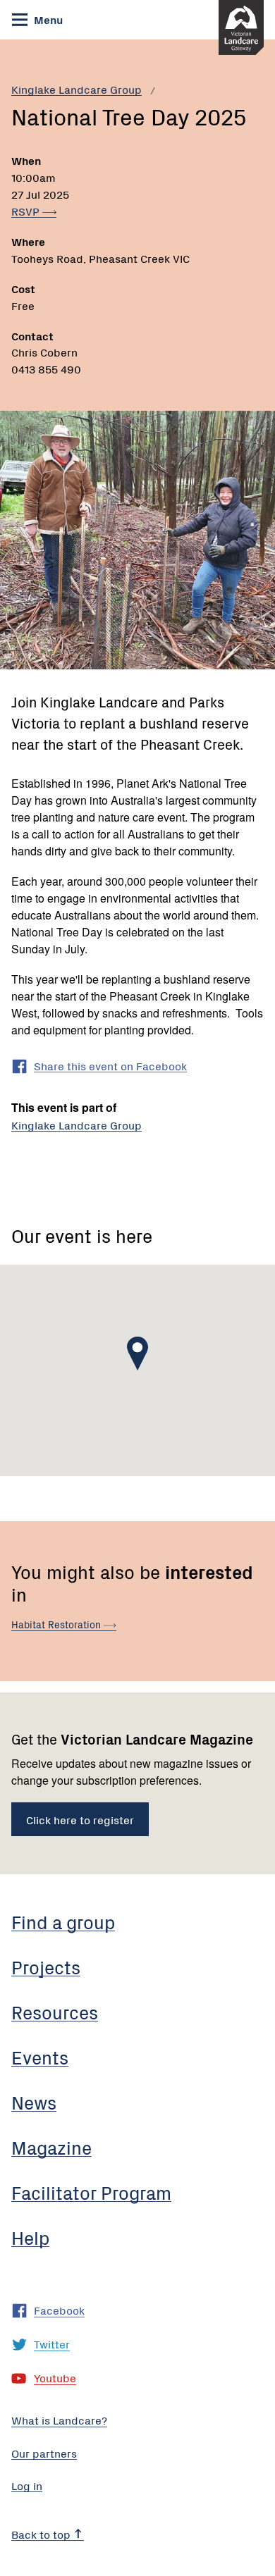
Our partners (44, 2453)
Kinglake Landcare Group (77, 89)
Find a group (63, 1921)
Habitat (57, 1624)
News (34, 2102)
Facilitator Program (91, 2192)
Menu (47, 19)
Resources (55, 2012)
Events (40, 2057)
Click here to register (80, 1819)
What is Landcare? (59, 2420)
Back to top (42, 2534)
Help (30, 2237)
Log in (27, 2485)
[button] (137, 1354)
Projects (46, 1967)
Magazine (51, 2147)
